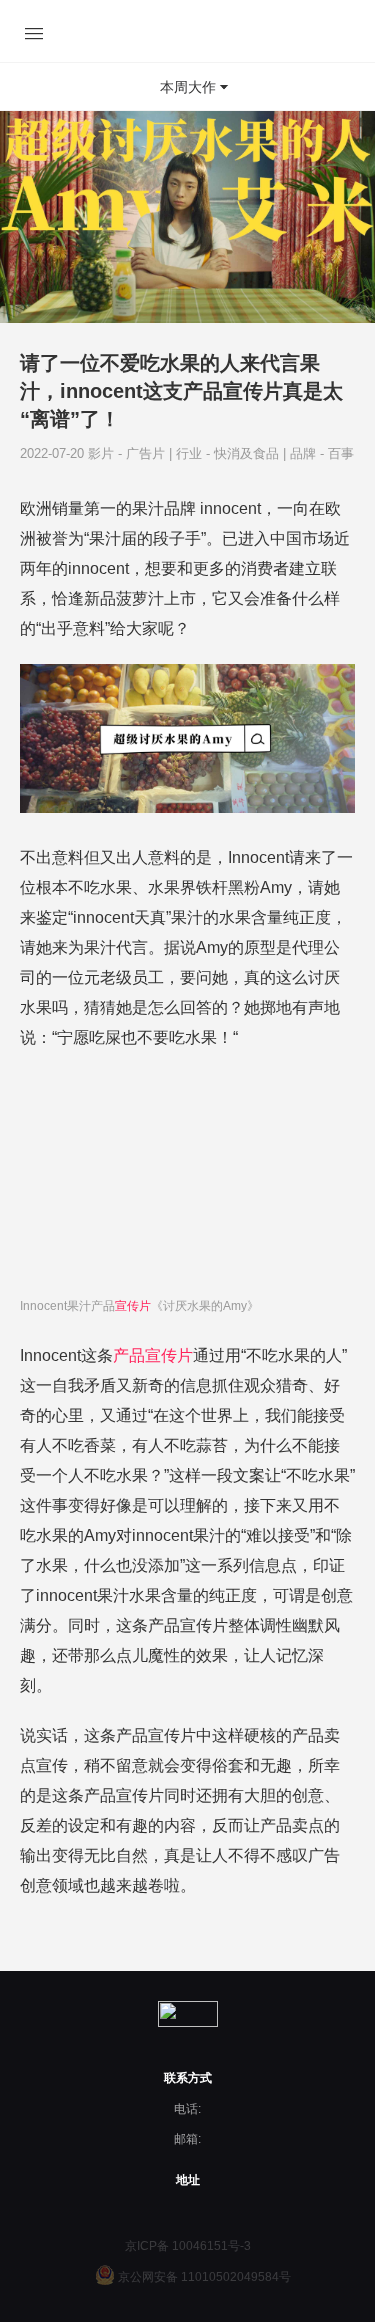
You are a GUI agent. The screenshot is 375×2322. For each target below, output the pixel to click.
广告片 (147, 453)
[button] (187, 87)
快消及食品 (248, 453)
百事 (341, 453)
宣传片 (133, 1306)
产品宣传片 (153, 1355)
